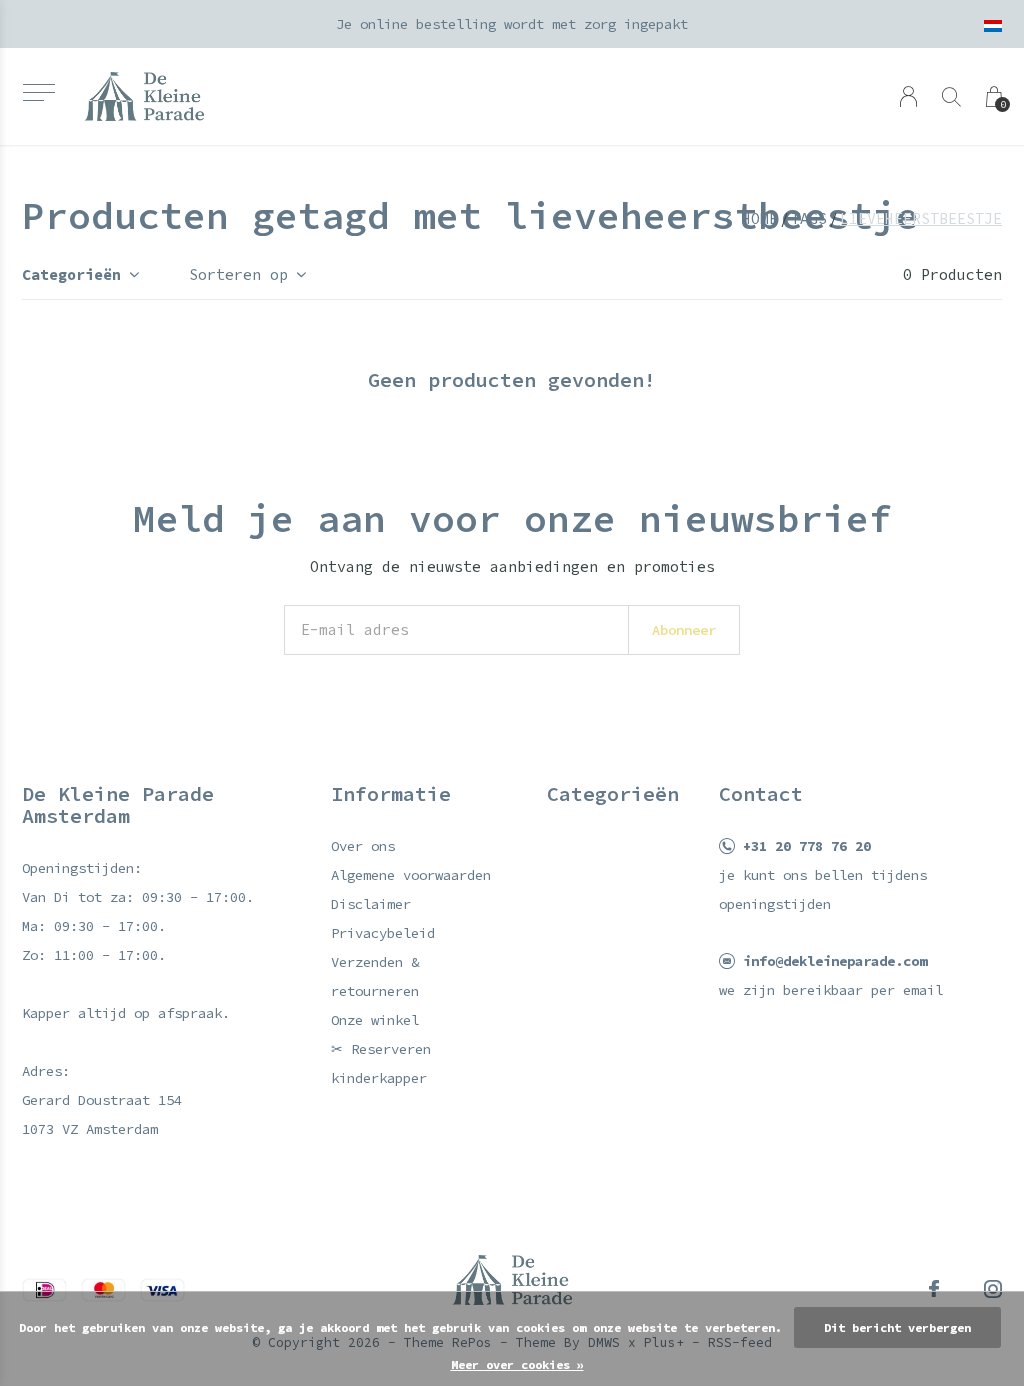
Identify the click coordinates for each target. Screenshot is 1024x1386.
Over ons (363, 846)
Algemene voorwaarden (411, 875)
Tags (809, 218)
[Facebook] (934, 1289)
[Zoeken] (951, 96)
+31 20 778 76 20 (807, 846)
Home (760, 218)
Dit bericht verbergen (897, 1327)
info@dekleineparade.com (835, 961)
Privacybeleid (383, 933)
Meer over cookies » (517, 1364)
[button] (38, 92)
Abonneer (684, 630)
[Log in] (908, 96)
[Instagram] (993, 1289)
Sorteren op (238, 274)
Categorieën (71, 274)
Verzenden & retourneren (375, 976)
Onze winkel (375, 1020)
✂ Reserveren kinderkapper (381, 1063)
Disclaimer (371, 904)
